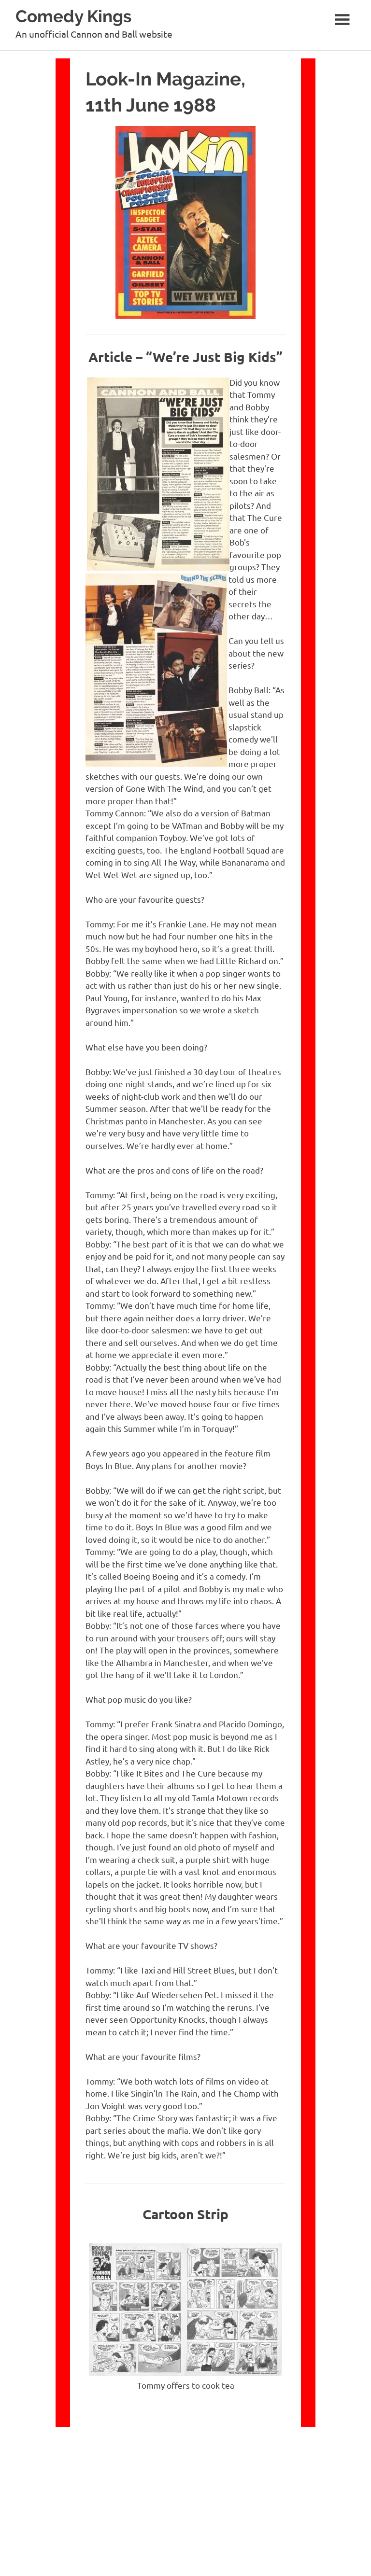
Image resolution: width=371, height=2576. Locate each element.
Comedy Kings (73, 16)
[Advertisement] (185, 2502)
